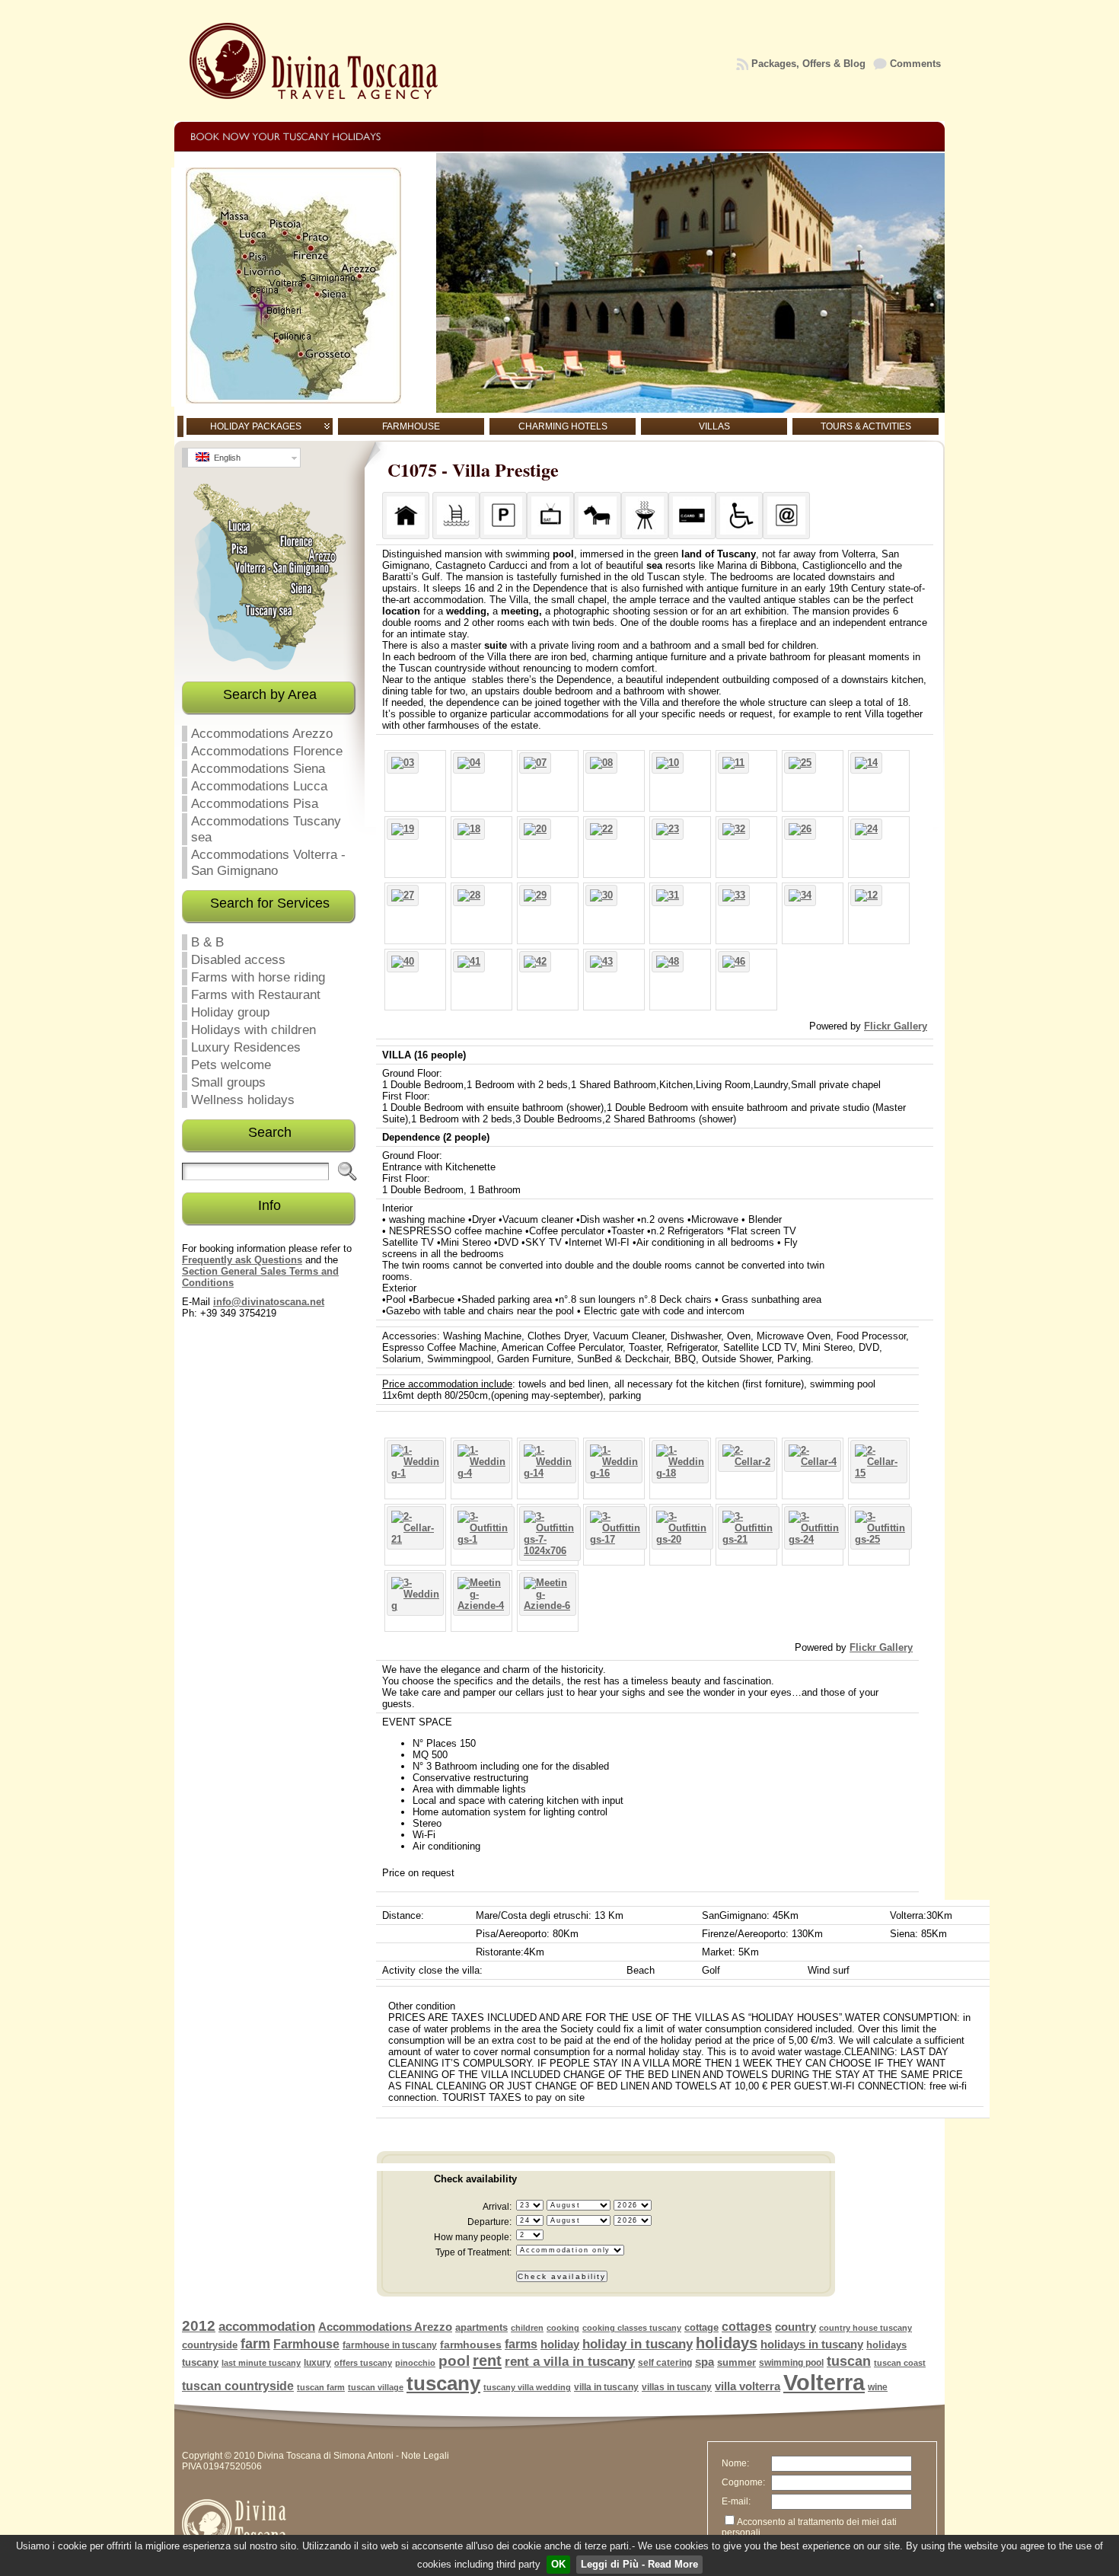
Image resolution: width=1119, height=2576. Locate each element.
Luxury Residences (246, 1047)
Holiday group (230, 1012)
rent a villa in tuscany (570, 2362)
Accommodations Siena (258, 768)
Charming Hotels (563, 426)
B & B (207, 942)
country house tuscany (866, 2328)
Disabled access (238, 959)
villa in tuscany (606, 2387)
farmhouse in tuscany (390, 2345)
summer (736, 2362)
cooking (563, 2328)
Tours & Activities (866, 426)
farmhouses (471, 2345)
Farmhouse (411, 426)
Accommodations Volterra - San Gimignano (268, 862)
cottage (701, 2327)
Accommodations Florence (267, 751)
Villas (714, 426)
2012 (199, 2326)
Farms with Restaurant (256, 994)
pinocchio (415, 2363)
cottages (747, 2327)
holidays (727, 2343)
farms (521, 2344)
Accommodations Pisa (255, 803)
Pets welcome (231, 1065)
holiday (560, 2344)
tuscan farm (321, 2387)
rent (487, 2361)
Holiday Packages (256, 426)
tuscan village (376, 2387)
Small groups (228, 1082)
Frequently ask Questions (242, 1260)
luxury (317, 2363)
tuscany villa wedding (527, 2387)
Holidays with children (253, 1029)
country (795, 2327)
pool (454, 2361)
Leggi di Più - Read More (639, 2564)
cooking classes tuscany (632, 2328)
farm (255, 2344)
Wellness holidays (243, 1100)
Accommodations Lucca (259, 786)
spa (705, 2362)
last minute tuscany (261, 2363)
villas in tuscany (677, 2387)
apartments (481, 2327)
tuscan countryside (238, 2386)
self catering (665, 2363)
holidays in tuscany (812, 2345)
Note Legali (425, 2456)
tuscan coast (900, 2363)
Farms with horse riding (258, 977)
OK (558, 2564)
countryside (210, 2345)
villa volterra (748, 2386)
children (527, 2328)
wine (878, 2387)
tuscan (849, 2361)
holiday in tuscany (638, 2344)
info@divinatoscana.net (269, 1302)
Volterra (824, 2382)
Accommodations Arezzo (262, 733)
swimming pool (791, 2363)
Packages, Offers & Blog (808, 64)
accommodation (267, 2327)
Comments (915, 64)
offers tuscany (363, 2363)
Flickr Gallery (896, 1026)
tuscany (443, 2383)
